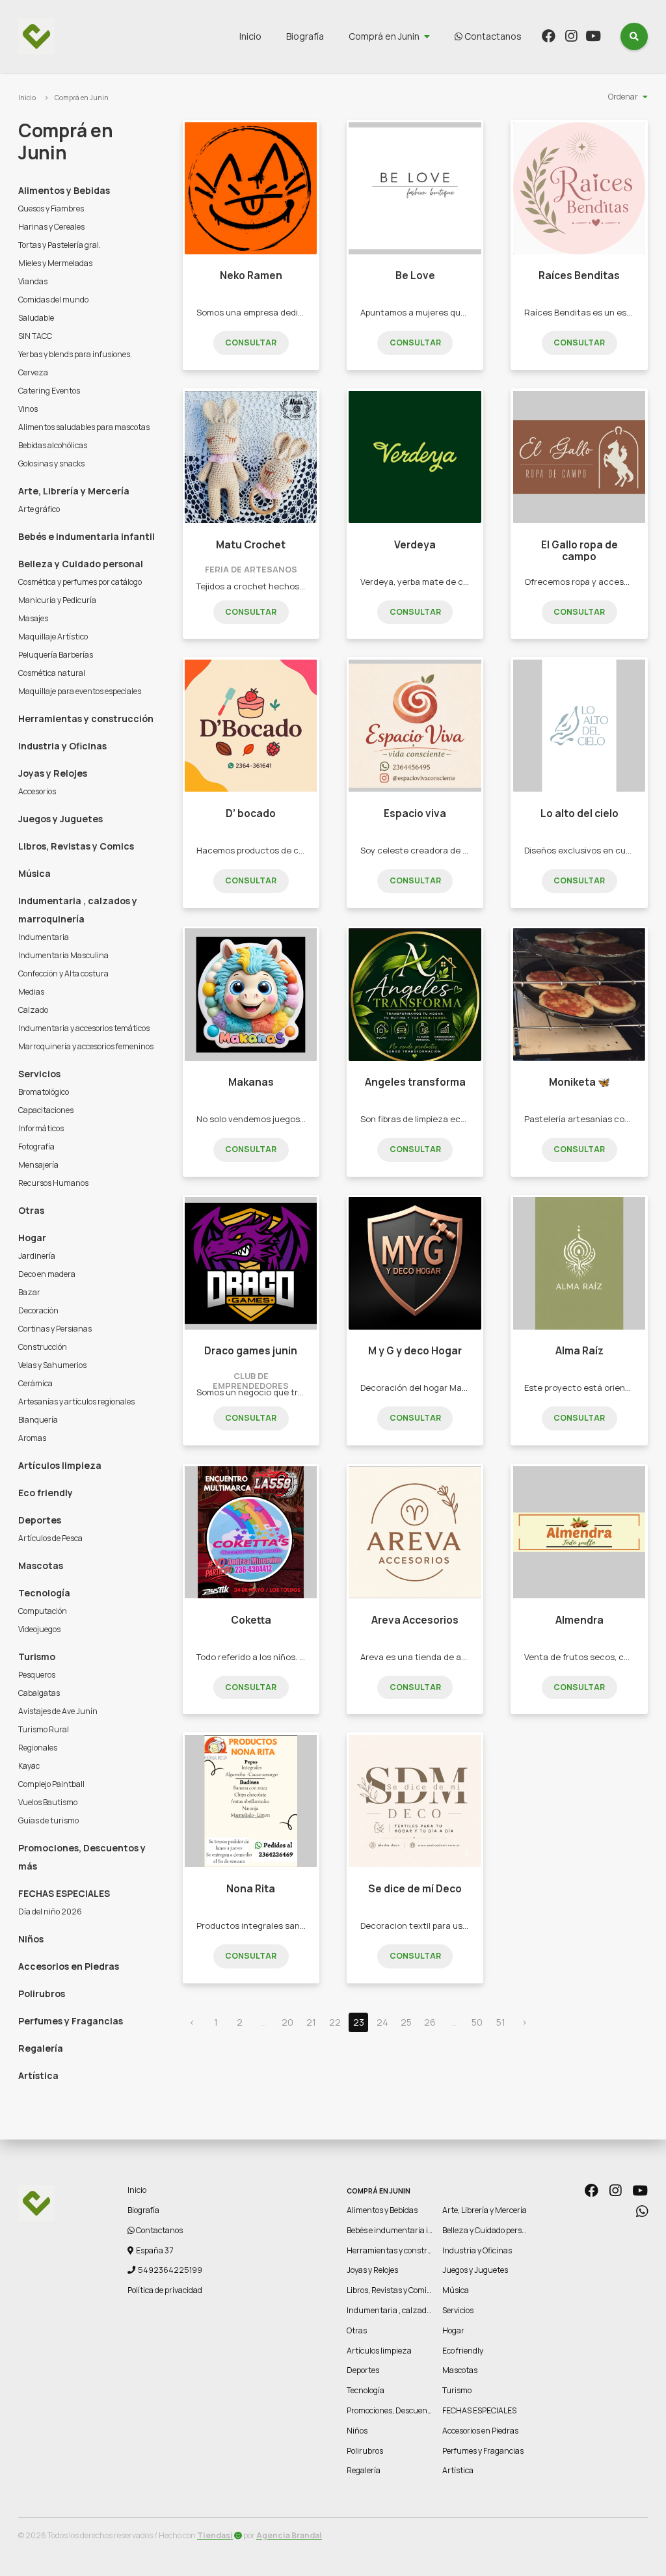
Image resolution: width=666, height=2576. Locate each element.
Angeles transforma (415, 1082)
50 (477, 2022)
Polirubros (42, 1993)
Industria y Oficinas (62, 746)
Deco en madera (47, 1274)
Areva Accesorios (415, 1620)
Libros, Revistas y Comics (76, 846)
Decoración (38, 1310)
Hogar (32, 1238)
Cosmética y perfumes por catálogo (80, 582)
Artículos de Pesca (50, 1538)
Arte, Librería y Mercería (74, 491)
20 (287, 2022)
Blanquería (38, 1420)
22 (335, 2022)
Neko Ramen (251, 275)
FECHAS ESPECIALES (64, 1893)
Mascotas (41, 1565)
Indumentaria (44, 937)
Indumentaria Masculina (63, 955)
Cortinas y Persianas (55, 1329)
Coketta (251, 1620)
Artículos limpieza (60, 1465)
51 (501, 2022)
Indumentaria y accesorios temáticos (84, 1028)
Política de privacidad (165, 2290)
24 (382, 2022)
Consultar (251, 342)
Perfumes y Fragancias (71, 2021)
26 (430, 2022)
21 (311, 2022)
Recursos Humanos (53, 1183)
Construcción (43, 1347)
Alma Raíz (579, 1351)
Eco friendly (46, 1493)
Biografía (305, 36)
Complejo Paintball (51, 1784)
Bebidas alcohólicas (53, 445)
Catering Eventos (49, 391)
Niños (31, 1939)
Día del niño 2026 (50, 1912)
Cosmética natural (52, 673)
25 (406, 2022)
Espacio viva (415, 813)
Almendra (579, 1620)
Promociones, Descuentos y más (82, 1857)
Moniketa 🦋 (579, 1082)
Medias (31, 992)
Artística (38, 2075)
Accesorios (37, 791)
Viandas (33, 281)
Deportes (40, 1520)
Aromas (32, 1438)
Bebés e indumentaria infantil (87, 536)
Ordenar (623, 97)
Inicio (250, 36)
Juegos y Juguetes (60, 819)
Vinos (28, 409)
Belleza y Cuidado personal (81, 564)
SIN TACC (35, 336)
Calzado (33, 1010)
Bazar (29, 1292)
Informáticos (41, 1128)
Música (34, 873)
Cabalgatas (39, 1693)
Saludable (36, 318)
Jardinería (37, 1256)
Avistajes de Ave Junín (58, 1711)
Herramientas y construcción (86, 718)
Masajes (33, 618)
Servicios (39, 1074)
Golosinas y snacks (51, 463)
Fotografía (36, 1147)
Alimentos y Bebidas (64, 190)
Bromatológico (44, 1092)
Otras (31, 1210)
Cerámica (35, 1383)
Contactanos (492, 36)
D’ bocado (251, 813)
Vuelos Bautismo (48, 1802)
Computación (43, 1611)
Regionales (38, 1748)
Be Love (415, 275)
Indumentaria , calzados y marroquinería (78, 910)
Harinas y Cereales (51, 227)
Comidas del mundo (53, 300)
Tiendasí (215, 2535)
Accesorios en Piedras (69, 1966)
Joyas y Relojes (53, 773)
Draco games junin (251, 1351)
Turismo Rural (44, 1729)
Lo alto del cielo (579, 813)
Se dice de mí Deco (415, 1889)
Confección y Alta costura (63, 973)
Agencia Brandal (289, 2535)
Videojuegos (39, 1629)
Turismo (37, 1657)
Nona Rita (251, 1889)
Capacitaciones (46, 1110)
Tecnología (44, 1593)
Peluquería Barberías (56, 655)
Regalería (41, 2048)
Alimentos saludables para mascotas (84, 427)
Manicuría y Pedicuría (57, 600)
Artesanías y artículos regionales (76, 1402)
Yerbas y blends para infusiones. (75, 354)
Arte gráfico (39, 509)
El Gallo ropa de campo (579, 551)
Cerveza (33, 372)
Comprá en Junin (384, 36)
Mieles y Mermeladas (55, 263)
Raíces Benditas (579, 275)
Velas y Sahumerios (52, 1365)
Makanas (251, 1082)
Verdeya (415, 545)
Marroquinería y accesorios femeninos (86, 1046)
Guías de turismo (48, 1820)
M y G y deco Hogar (415, 1351)
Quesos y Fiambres (51, 208)
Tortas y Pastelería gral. (60, 245)
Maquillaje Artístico (53, 637)
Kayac (29, 1766)
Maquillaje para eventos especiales (80, 691)
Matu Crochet (251, 545)
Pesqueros (37, 1675)
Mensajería (38, 1165)
